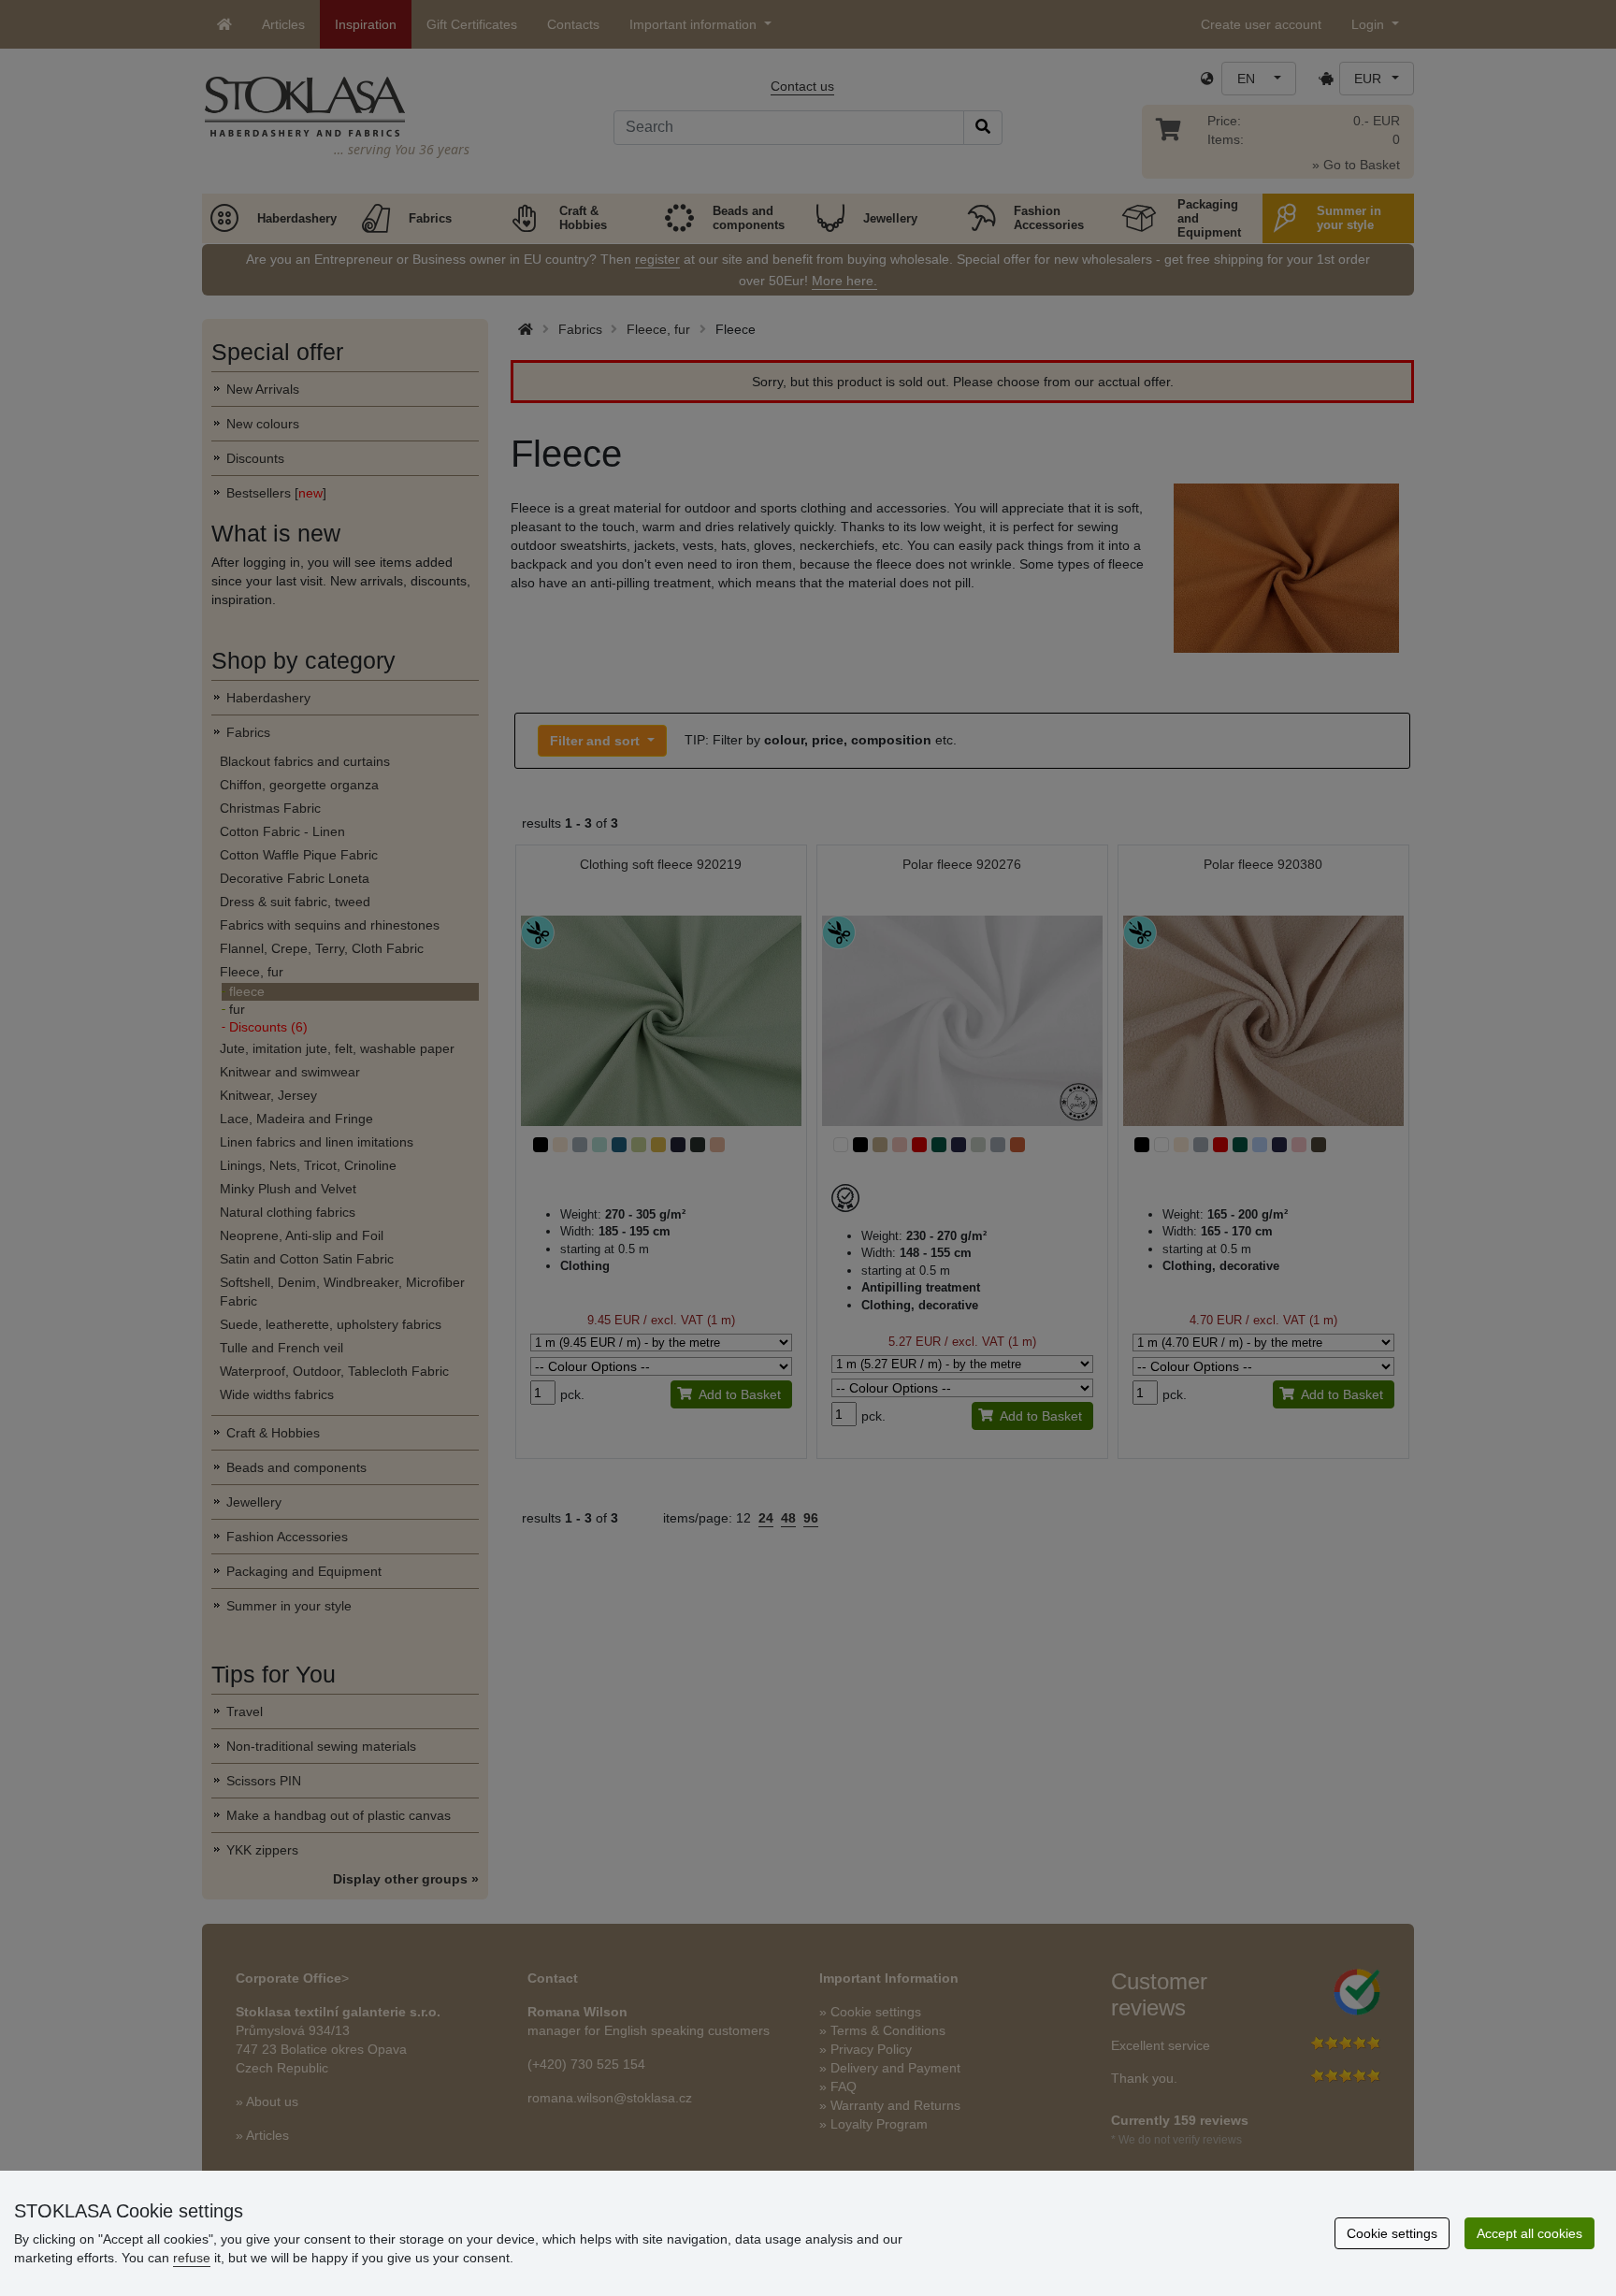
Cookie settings (1392, 2233)
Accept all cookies (1529, 2233)
